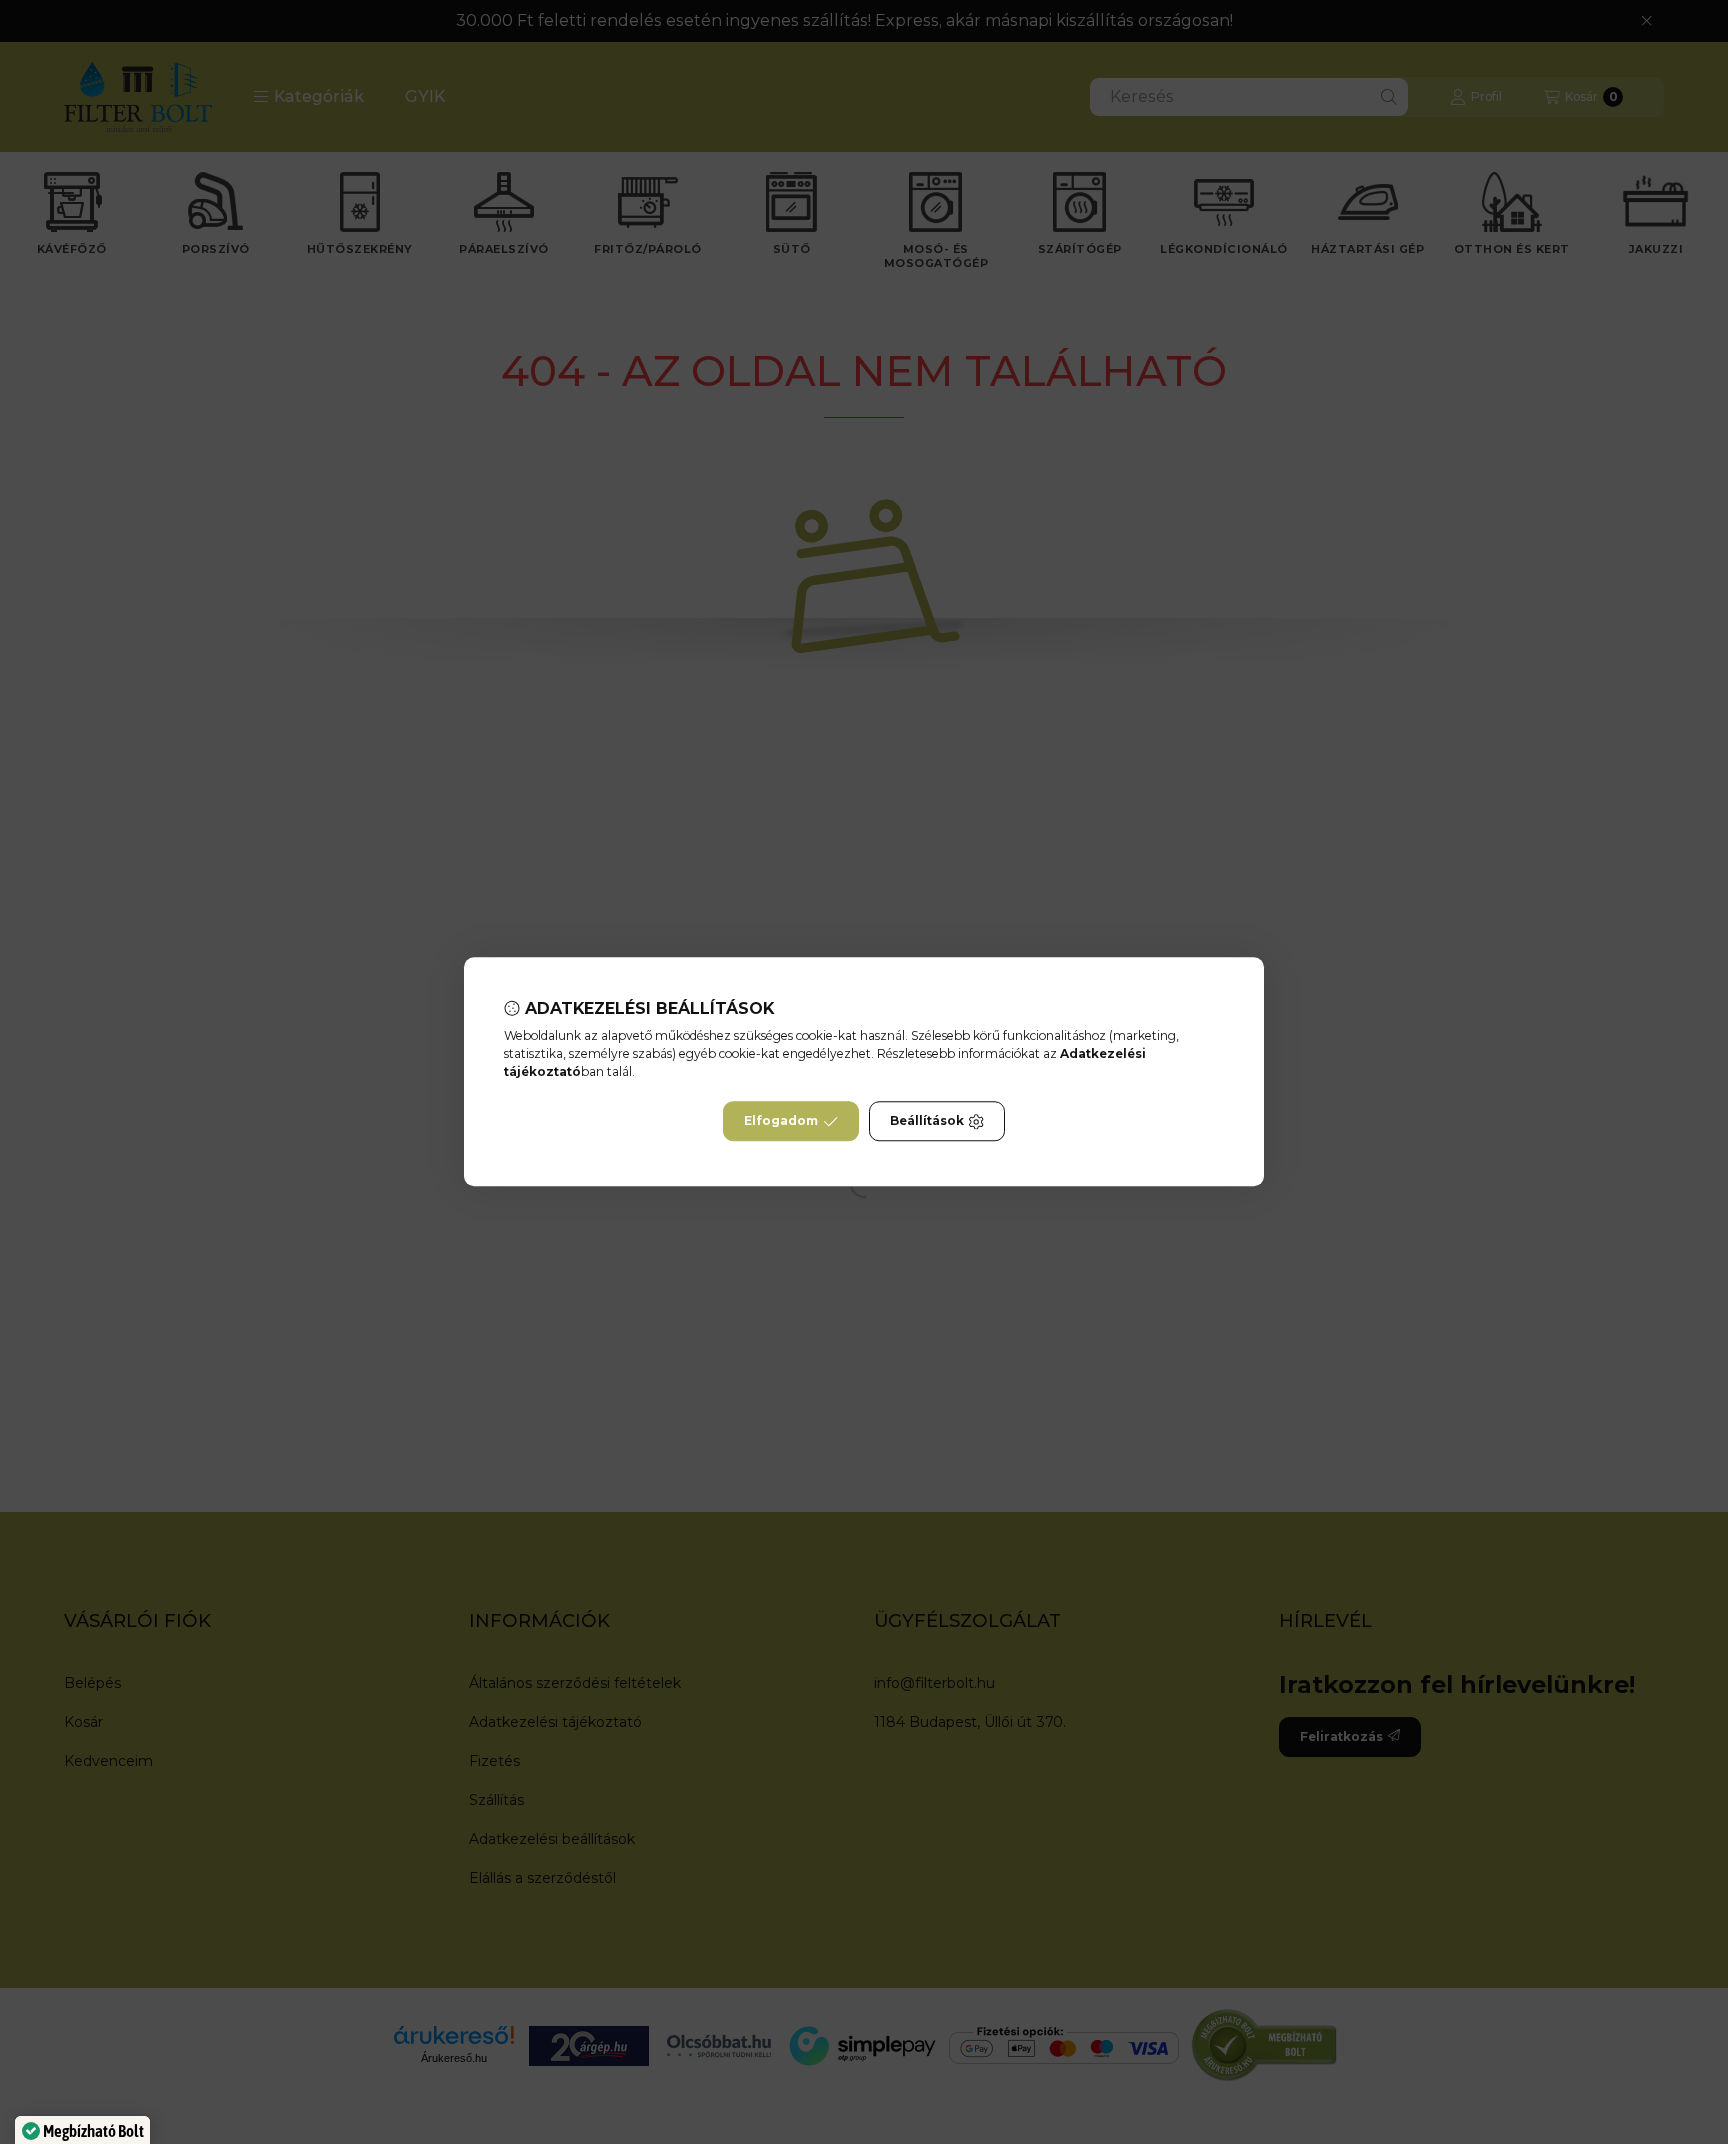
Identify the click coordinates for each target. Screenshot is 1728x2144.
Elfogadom (781, 1121)
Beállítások (927, 1121)
